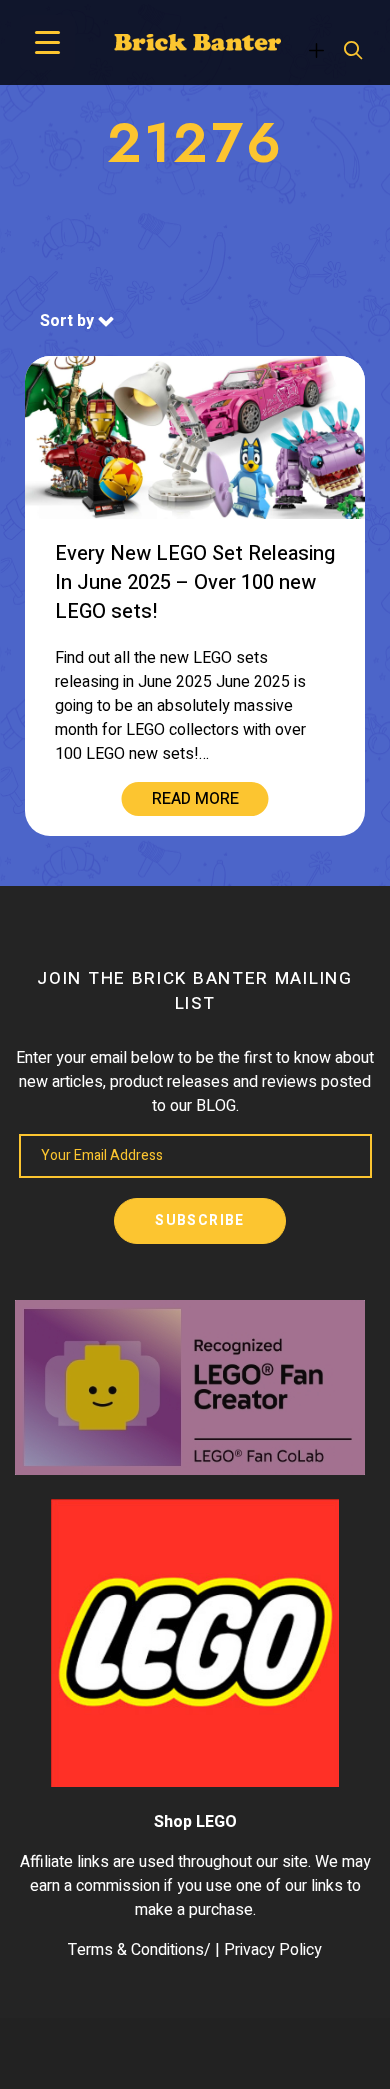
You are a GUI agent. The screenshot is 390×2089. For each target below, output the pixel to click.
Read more (195, 799)
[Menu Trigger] (47, 42)
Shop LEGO (195, 1822)
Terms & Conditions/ (139, 1950)
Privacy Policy (273, 1950)
